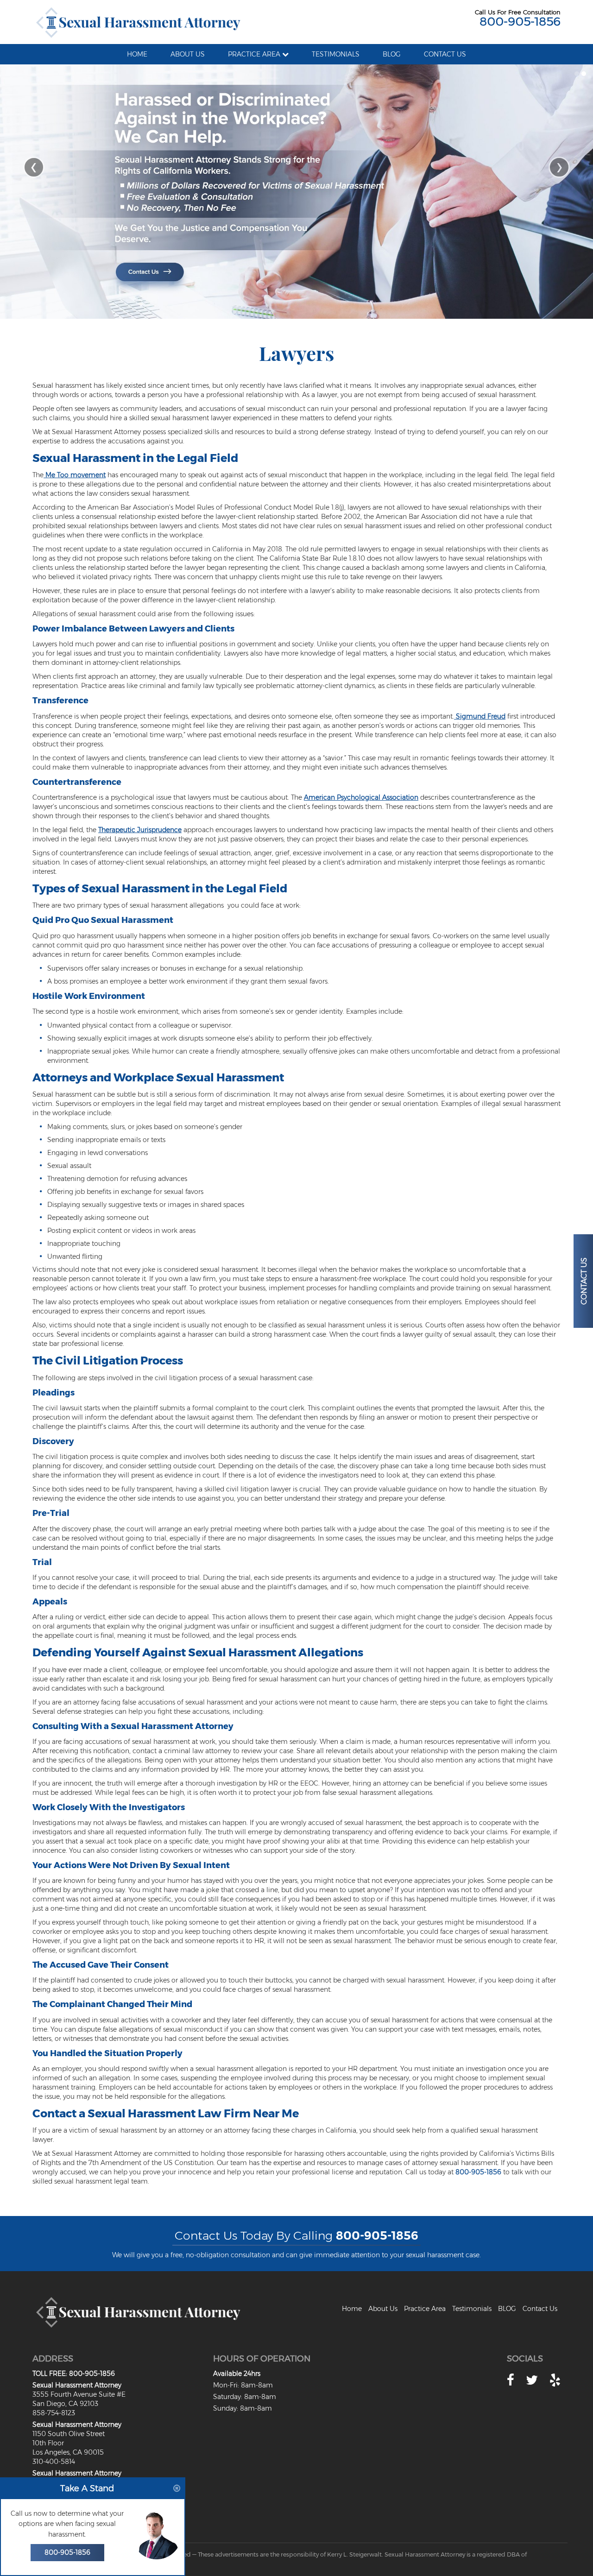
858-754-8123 (54, 2413)
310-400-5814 (54, 2462)
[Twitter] (532, 2380)
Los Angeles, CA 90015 (68, 2452)
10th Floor (48, 2443)
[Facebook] (511, 2380)
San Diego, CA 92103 (65, 2404)
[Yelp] (555, 2380)
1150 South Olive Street (69, 2434)
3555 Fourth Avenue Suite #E (79, 2394)
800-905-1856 (520, 21)
